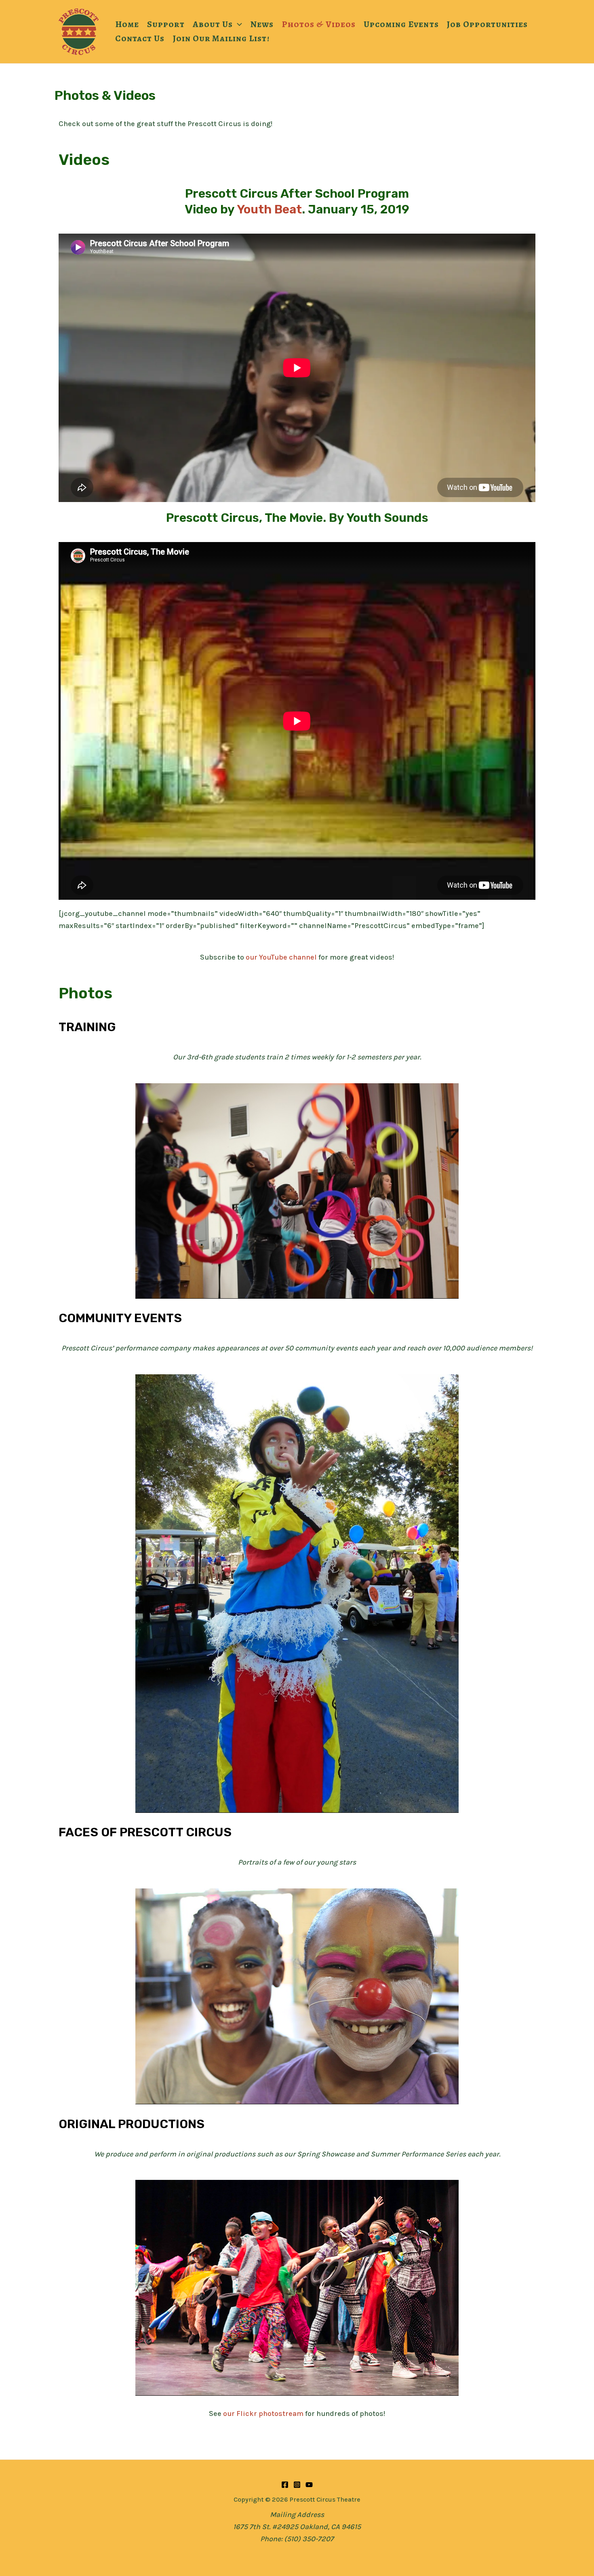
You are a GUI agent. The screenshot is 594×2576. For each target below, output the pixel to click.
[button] (237, 24)
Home (127, 24)
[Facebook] (285, 2485)
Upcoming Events (401, 24)
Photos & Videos (319, 24)
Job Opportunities (488, 24)
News (262, 24)
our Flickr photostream (263, 2414)
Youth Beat (269, 209)
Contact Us (140, 38)
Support (166, 24)
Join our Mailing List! (221, 38)
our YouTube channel (281, 957)
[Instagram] (297, 2485)
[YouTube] (309, 2485)
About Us (213, 24)
